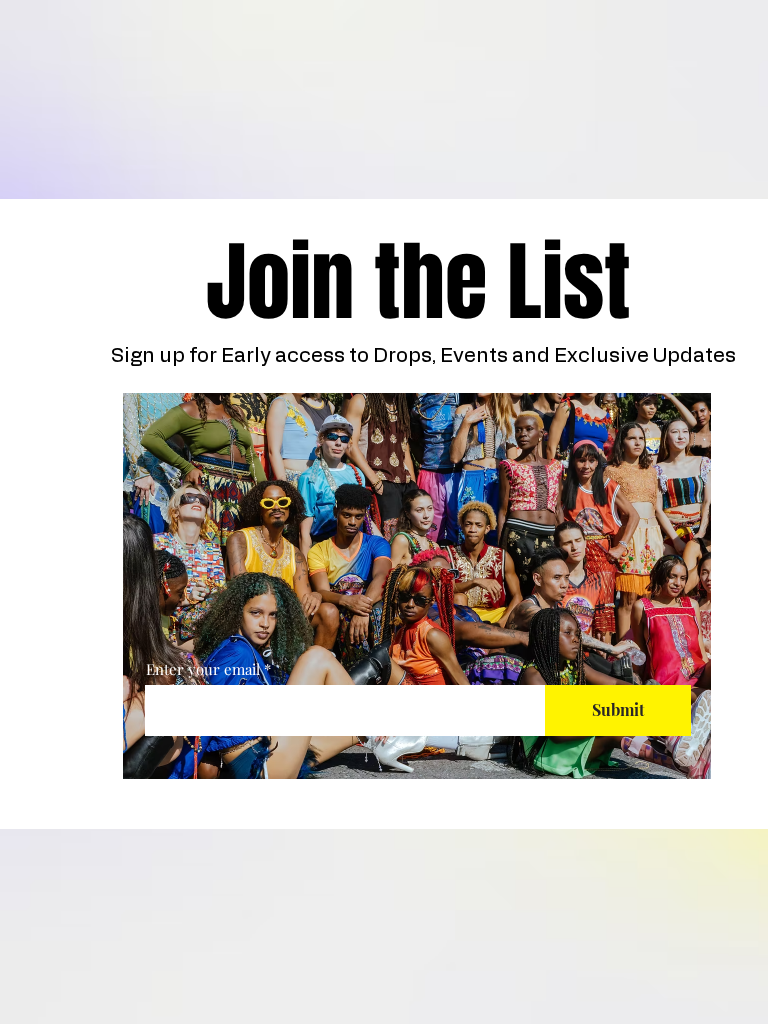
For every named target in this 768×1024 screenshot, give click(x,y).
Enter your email (203, 669)
